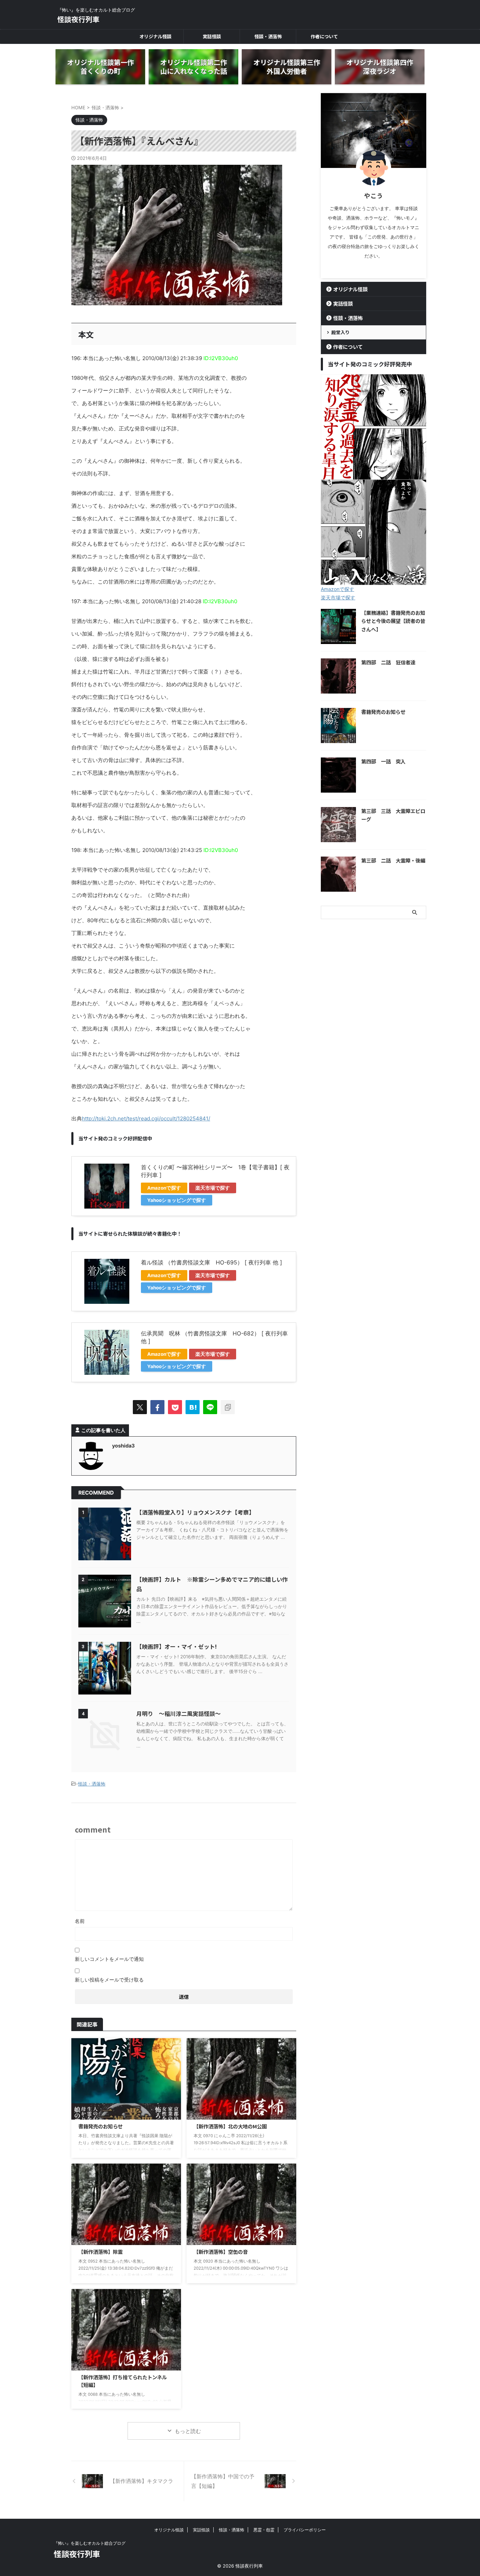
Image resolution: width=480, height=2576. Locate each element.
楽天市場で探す (213, 1188)
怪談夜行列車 (78, 19)
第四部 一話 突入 (383, 761)
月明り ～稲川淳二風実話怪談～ (179, 1713)
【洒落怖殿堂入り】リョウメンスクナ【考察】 (195, 1512)
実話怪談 (212, 36)
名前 (80, 1921)
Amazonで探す (164, 1188)
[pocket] (175, 1407)
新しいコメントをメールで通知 (109, 1959)
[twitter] (140, 1407)
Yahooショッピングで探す (177, 1200)
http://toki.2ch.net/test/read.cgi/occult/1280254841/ (146, 1118)
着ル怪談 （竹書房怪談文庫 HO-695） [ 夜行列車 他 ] (212, 1262)
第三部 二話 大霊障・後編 (393, 860)
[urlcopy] (228, 1407)
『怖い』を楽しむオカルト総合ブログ (90, 2543)
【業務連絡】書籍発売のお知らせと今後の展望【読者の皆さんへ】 (393, 621)
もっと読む (188, 2431)
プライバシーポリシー (305, 2530)
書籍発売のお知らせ (100, 2126)
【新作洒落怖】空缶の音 (221, 2252)
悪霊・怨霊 (264, 2530)
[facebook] (157, 1407)
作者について (324, 36)
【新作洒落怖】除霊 (100, 2252)
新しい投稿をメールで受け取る (109, 1980)
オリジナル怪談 (155, 36)
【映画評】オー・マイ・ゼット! (177, 1646)
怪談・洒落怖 (268, 36)
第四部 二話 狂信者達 (388, 662)
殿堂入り (340, 332)
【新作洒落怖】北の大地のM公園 (230, 2126)
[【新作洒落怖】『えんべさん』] (193, 1407)
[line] (210, 1407)
